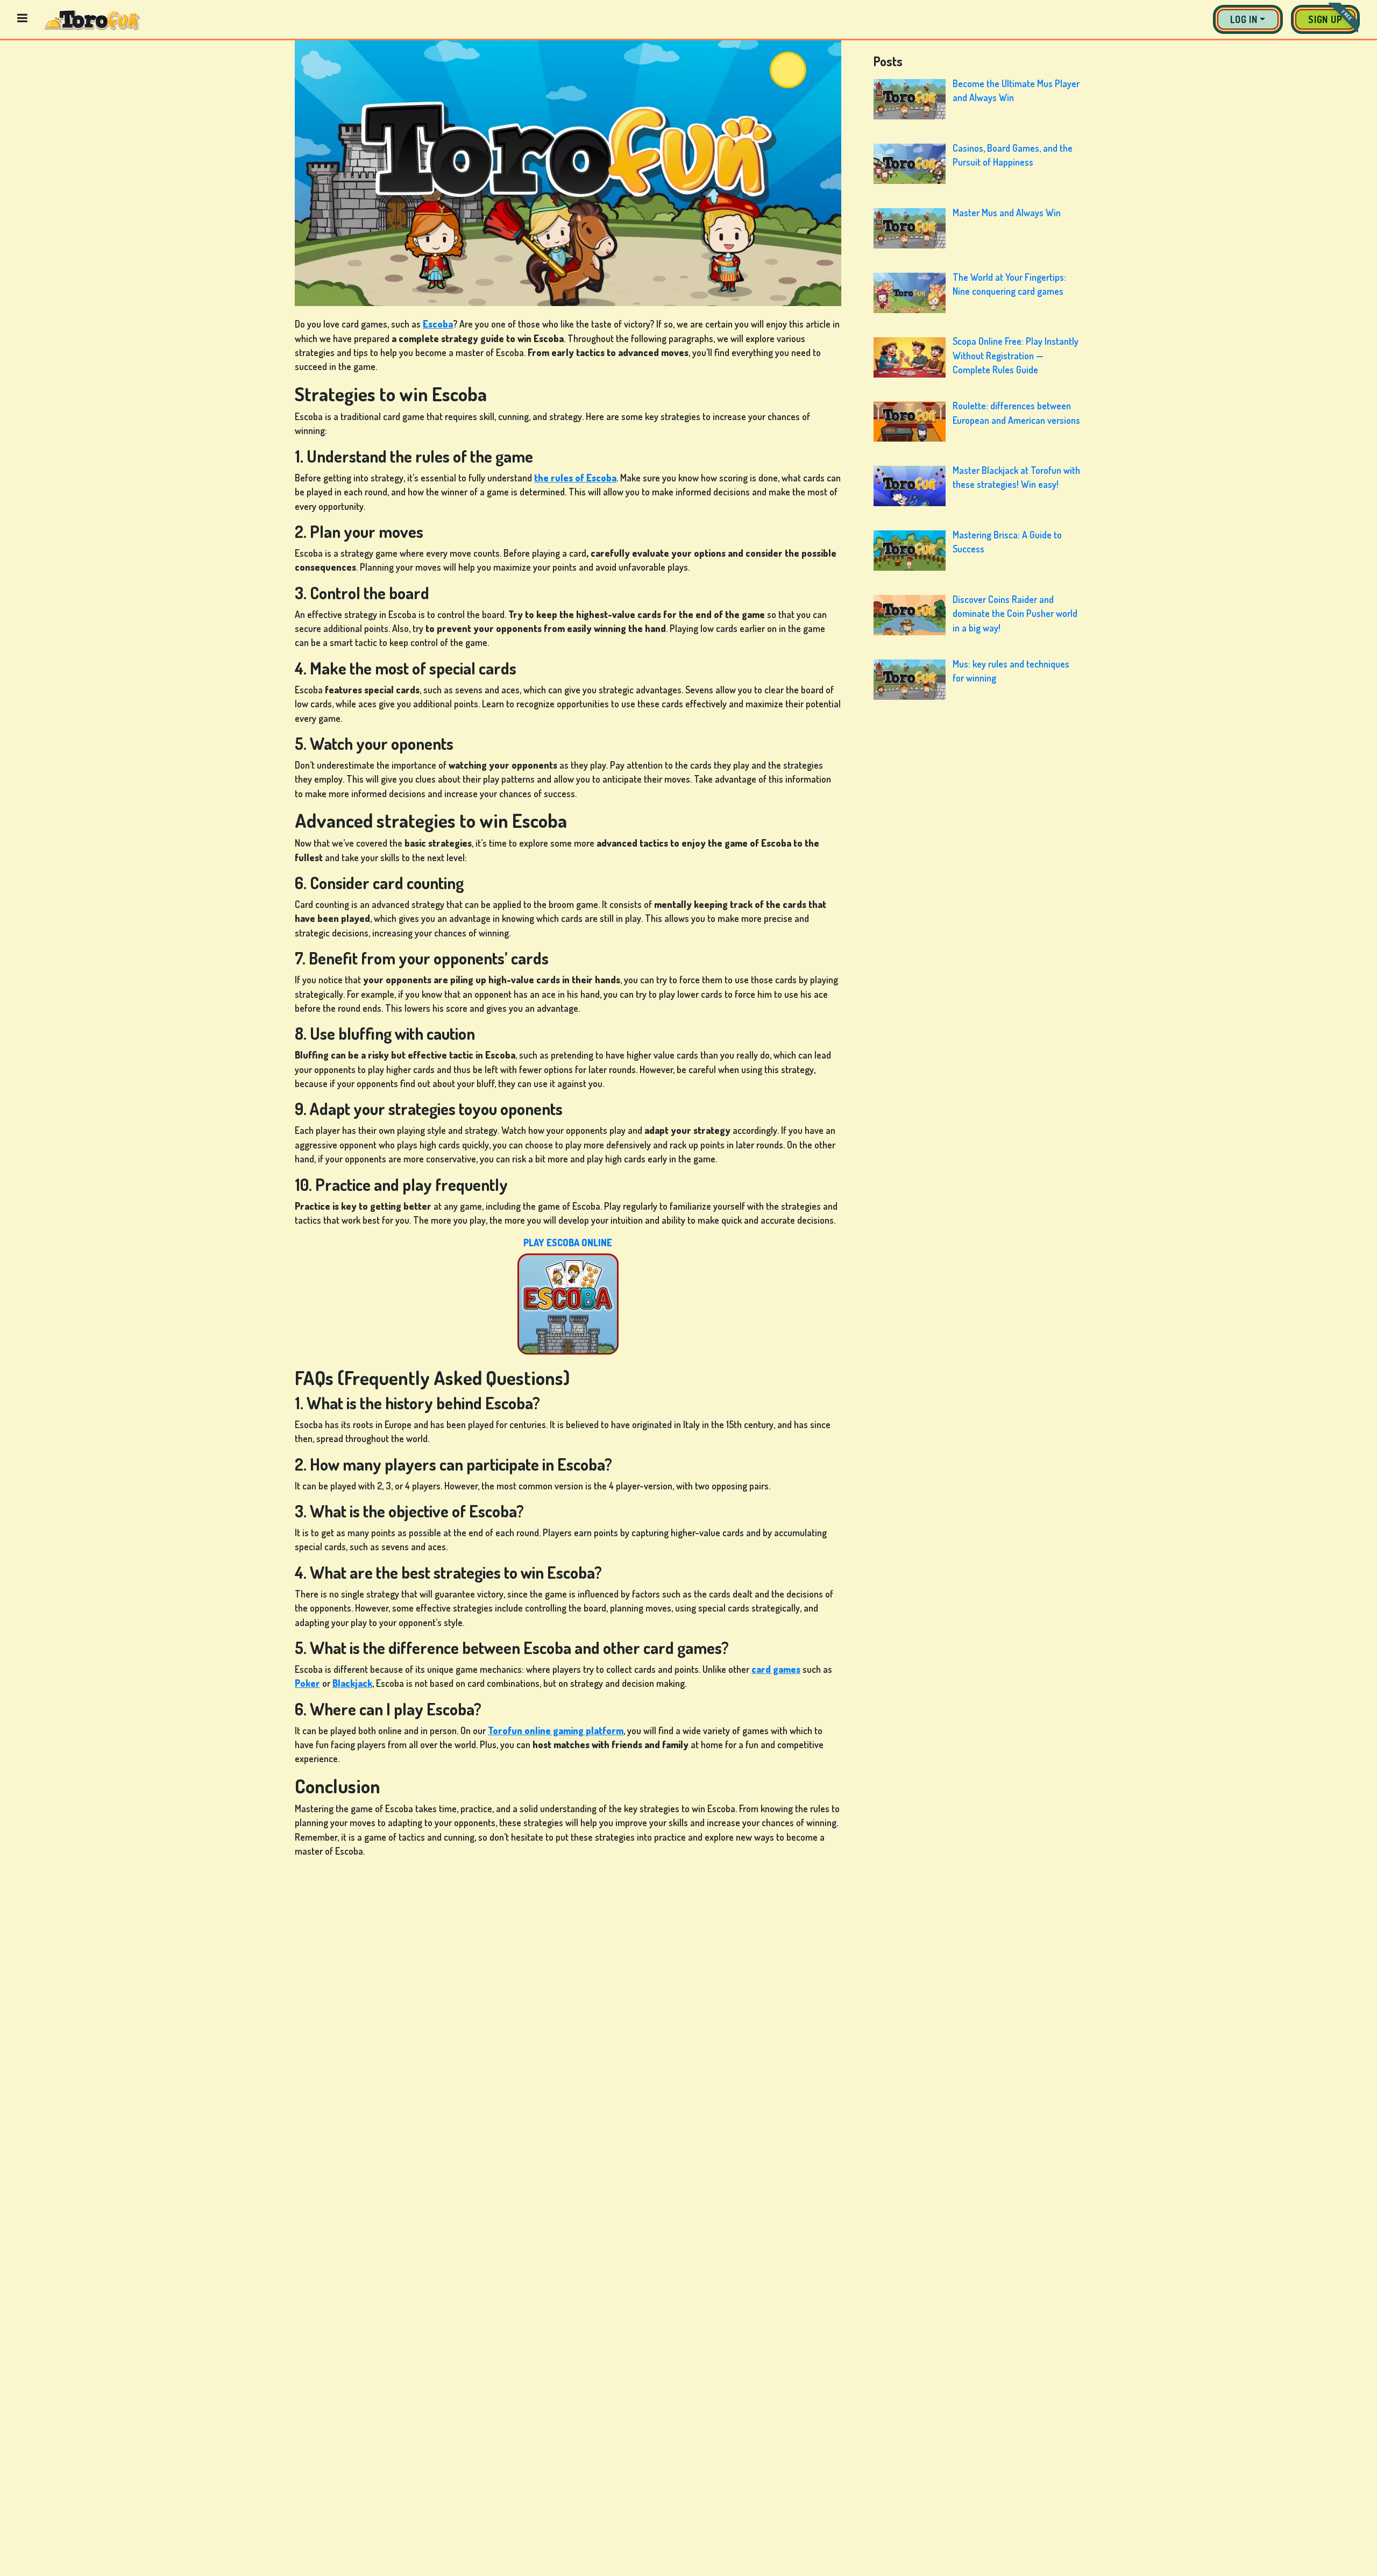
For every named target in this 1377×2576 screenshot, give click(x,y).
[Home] (92, 19)
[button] (1248, 19)
